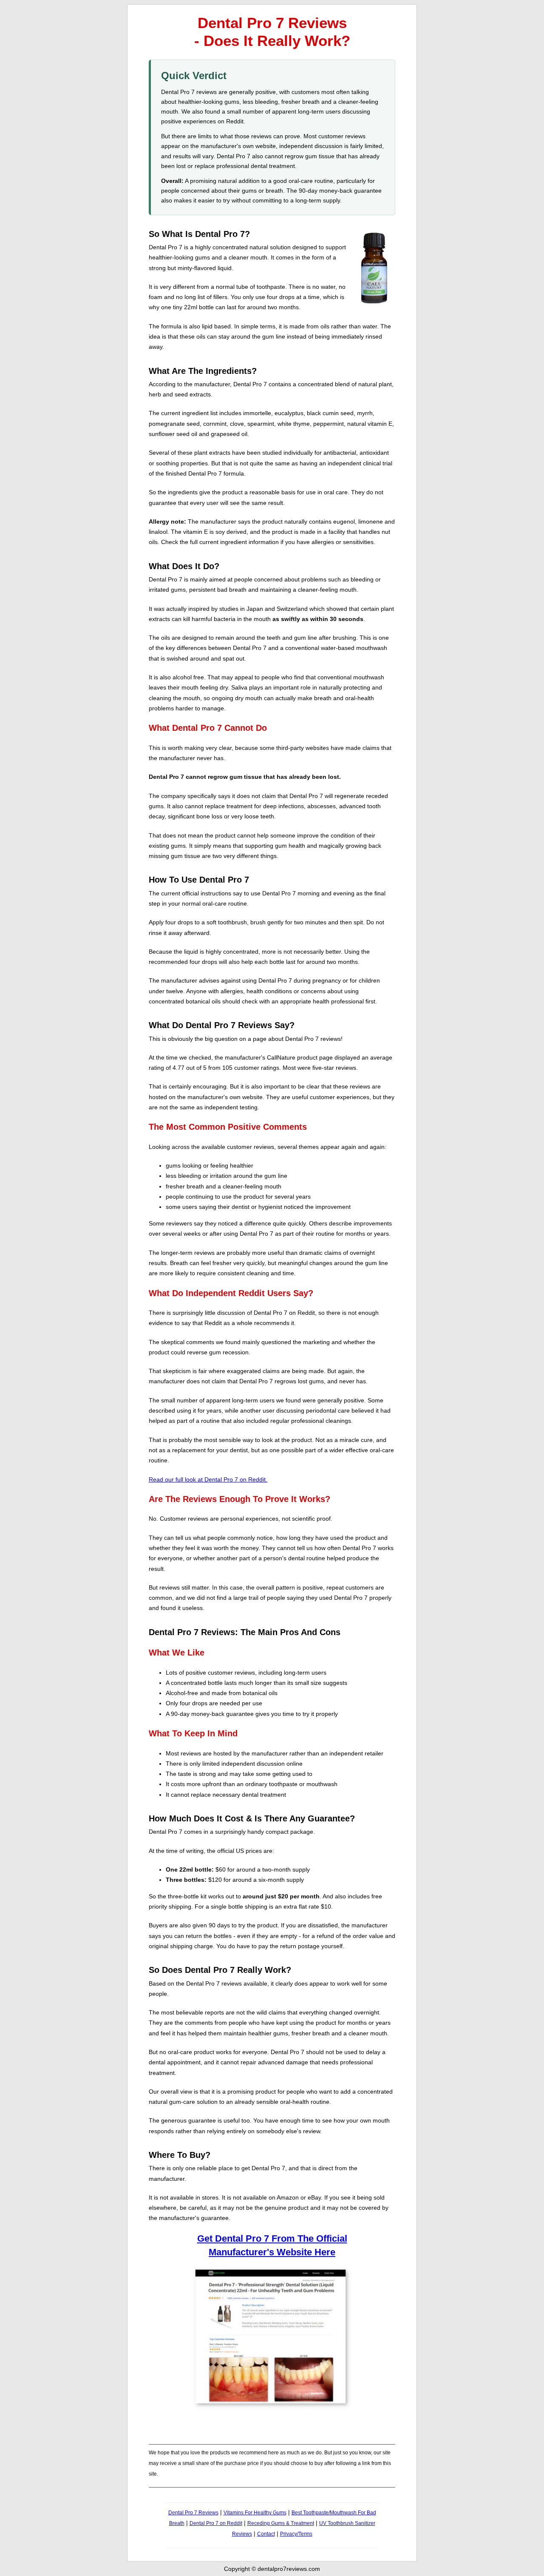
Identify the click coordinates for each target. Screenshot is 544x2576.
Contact (266, 2534)
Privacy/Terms (296, 2534)
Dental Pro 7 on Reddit (216, 2523)
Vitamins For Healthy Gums (255, 2513)
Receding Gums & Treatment (281, 2523)
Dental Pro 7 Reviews (193, 2513)
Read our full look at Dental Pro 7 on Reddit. (208, 1479)
